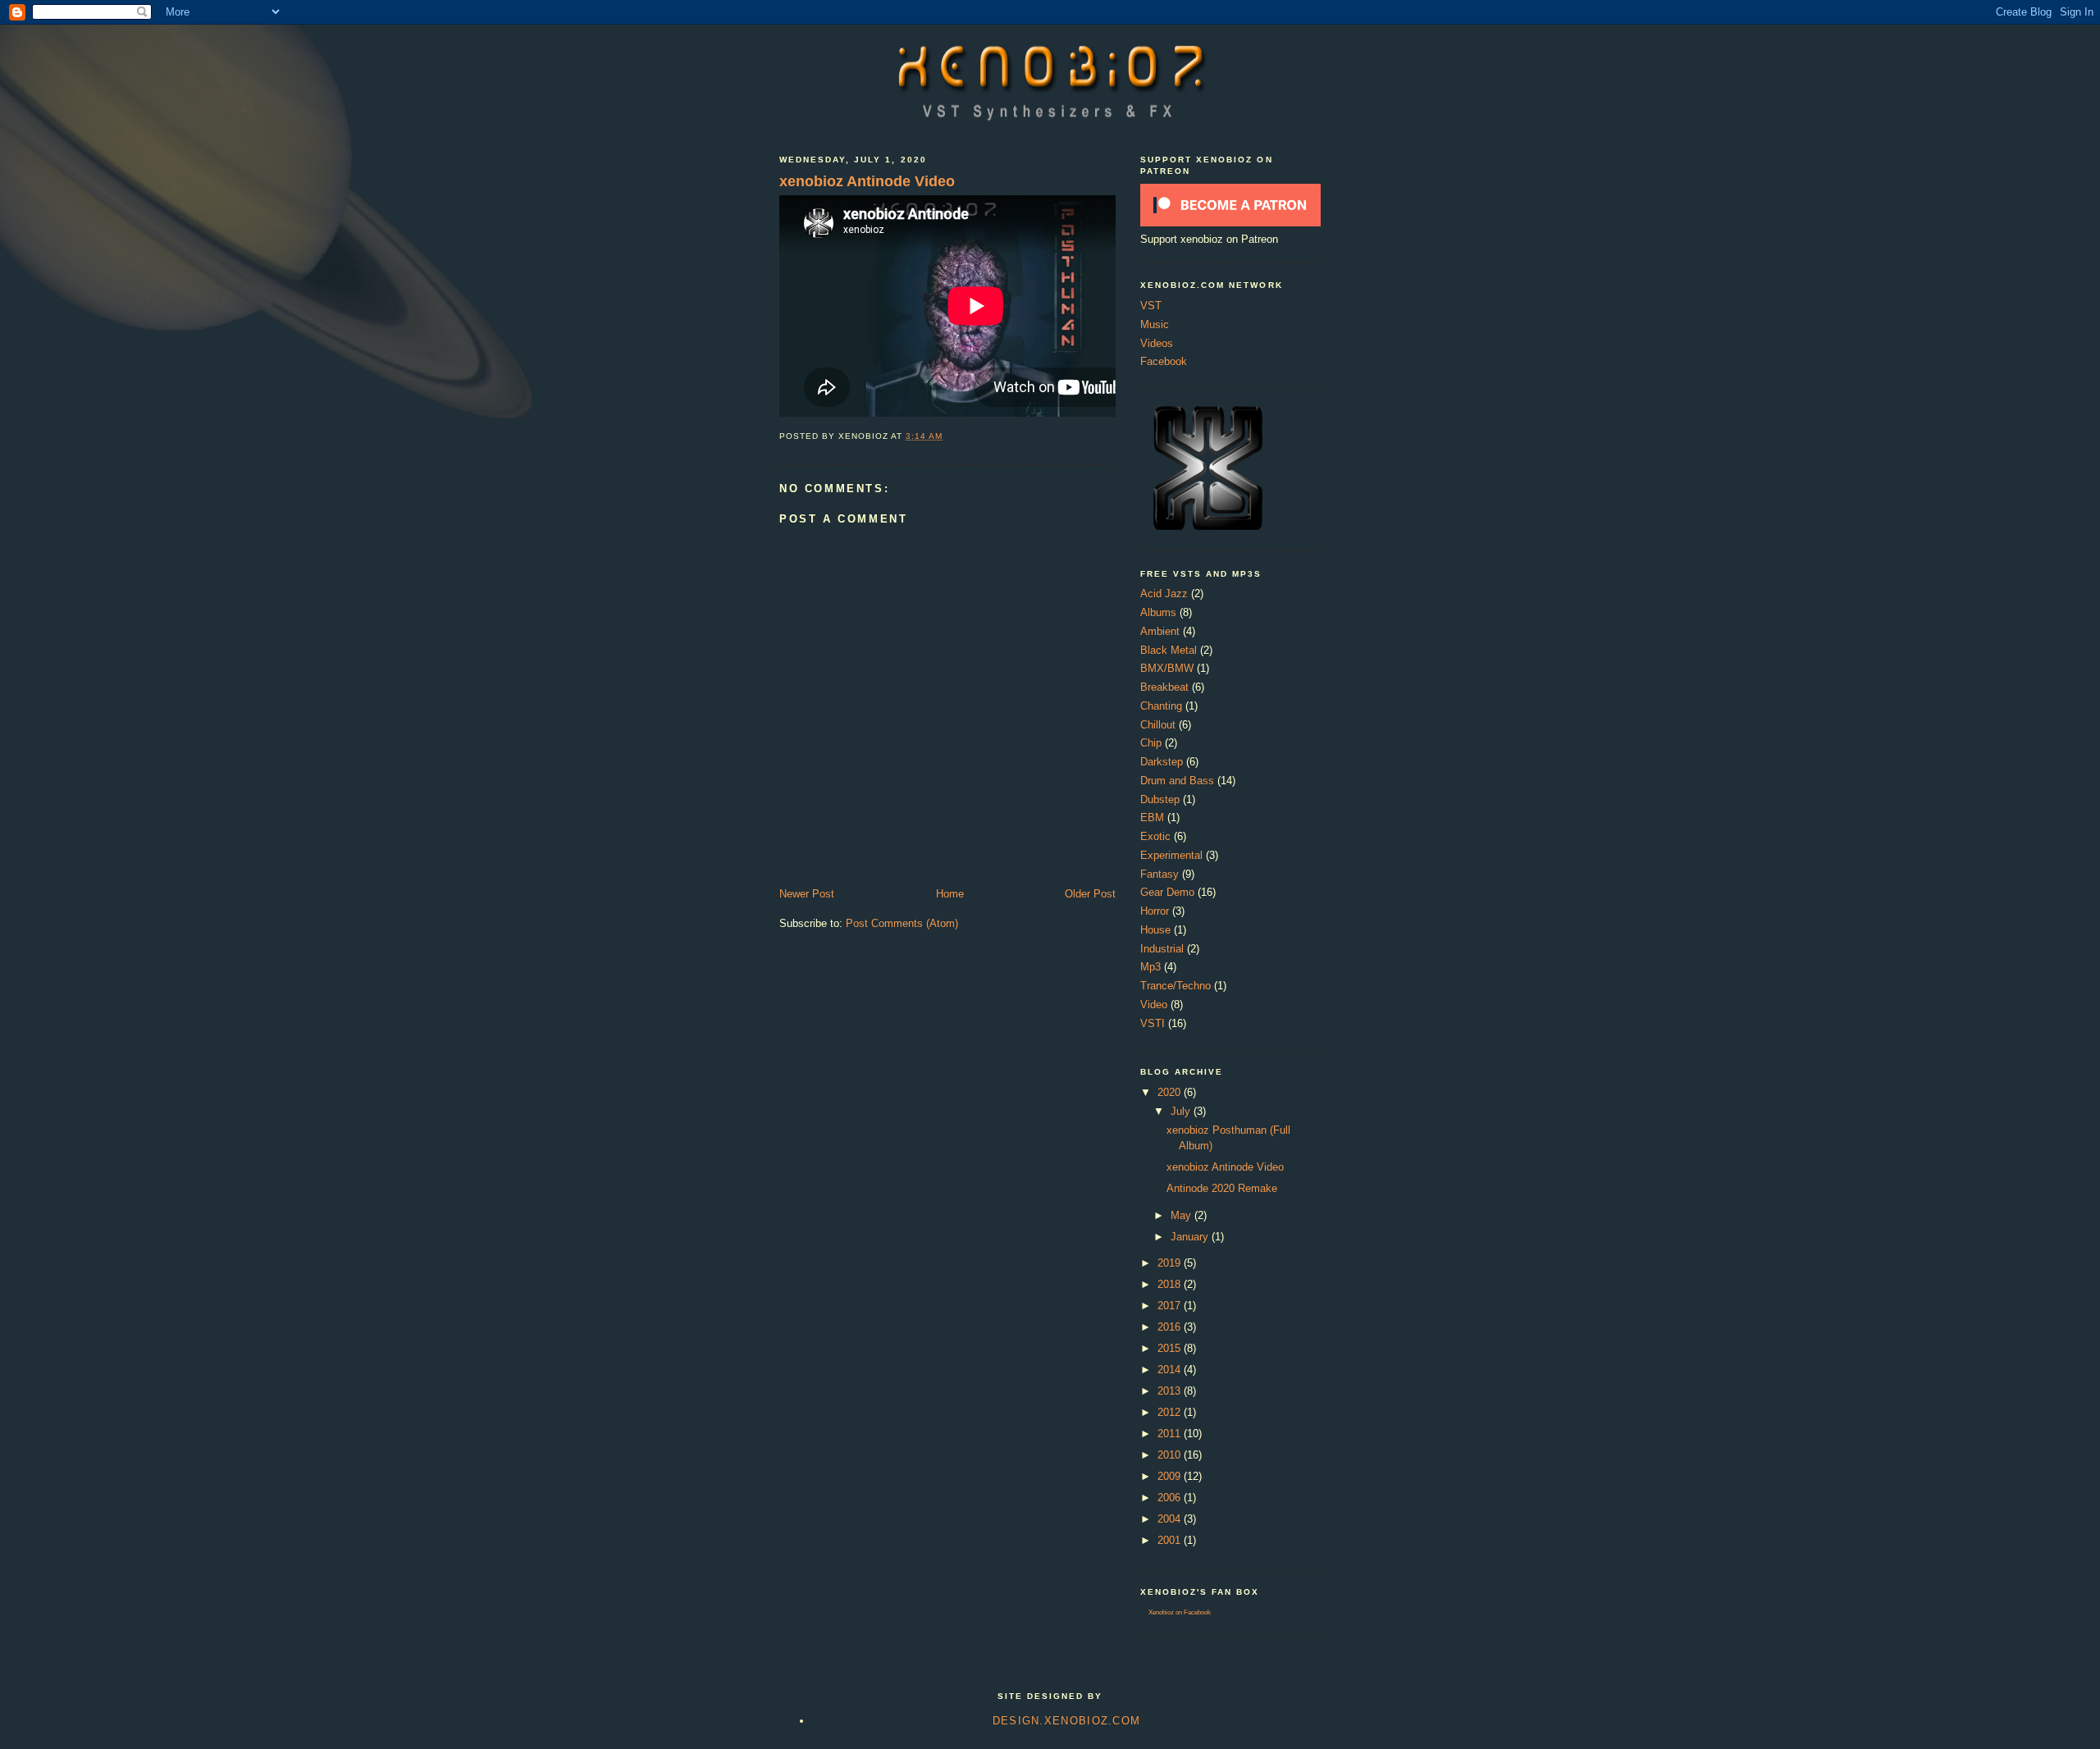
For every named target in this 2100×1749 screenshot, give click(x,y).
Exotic (1155, 836)
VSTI (1153, 1023)
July (1182, 1111)
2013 (1171, 1391)
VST (1151, 306)
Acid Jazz (1164, 594)
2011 (1171, 1434)
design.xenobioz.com (1067, 1721)
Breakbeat (1164, 687)
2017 (1171, 1306)
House (1155, 930)
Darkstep (1162, 762)
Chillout (1158, 725)
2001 (1171, 1540)
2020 (1171, 1092)
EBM (1152, 817)
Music (1155, 324)
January (1191, 1237)
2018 (1171, 1284)
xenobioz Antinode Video (867, 181)
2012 (1171, 1412)
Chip (1151, 743)
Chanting (1161, 706)
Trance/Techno (1176, 986)
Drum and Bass (1177, 781)
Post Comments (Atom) (902, 923)
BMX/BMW (1167, 668)
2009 (1171, 1476)
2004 (1171, 1519)
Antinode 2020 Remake (1222, 1188)
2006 (1171, 1498)
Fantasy (1160, 874)
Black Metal (1169, 650)
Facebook (1164, 361)
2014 (1171, 1370)
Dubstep (1160, 799)
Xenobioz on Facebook (1180, 1612)
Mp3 (1150, 967)
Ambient (1160, 631)
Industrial (1162, 949)
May (1182, 1215)
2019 (1171, 1263)
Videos (1157, 343)
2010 (1171, 1455)
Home (950, 894)
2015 (1171, 1348)
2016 (1171, 1327)
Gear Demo (1167, 892)
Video (1154, 1005)
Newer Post (807, 894)
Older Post (1090, 894)
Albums (1158, 612)
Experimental (1171, 855)
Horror (1155, 911)
